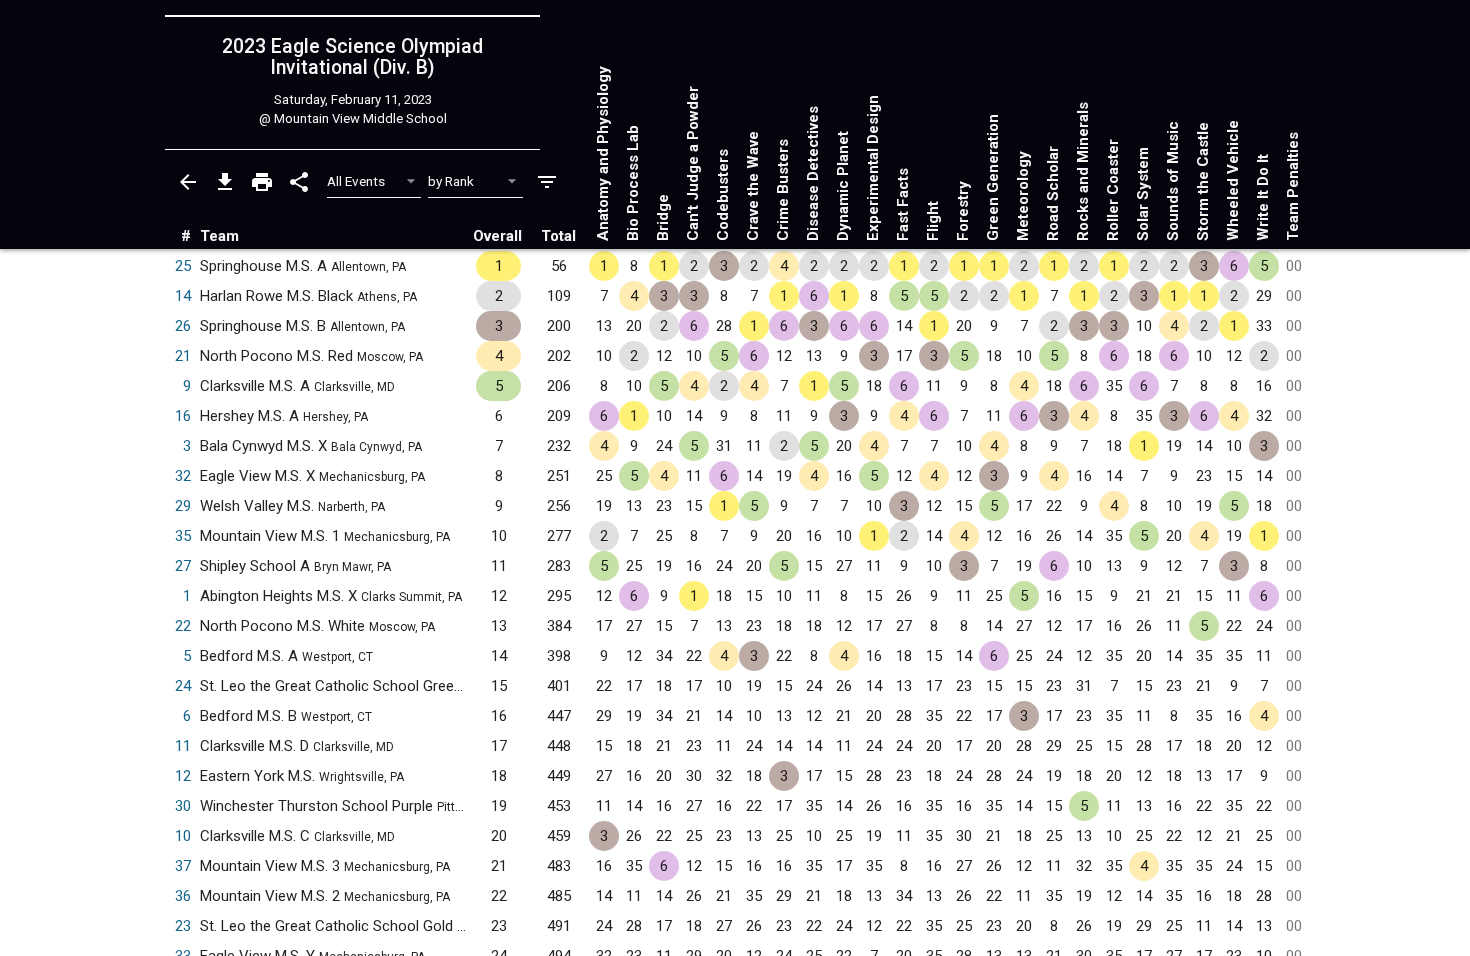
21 (183, 356)
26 (183, 326)
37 (183, 866)
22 (183, 626)
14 (183, 296)
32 (183, 476)
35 (183, 536)
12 (183, 776)
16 (183, 416)
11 (183, 746)
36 (183, 896)
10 (183, 836)
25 (183, 266)
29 (183, 506)
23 (183, 926)
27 (183, 566)
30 (183, 806)
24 (183, 686)
